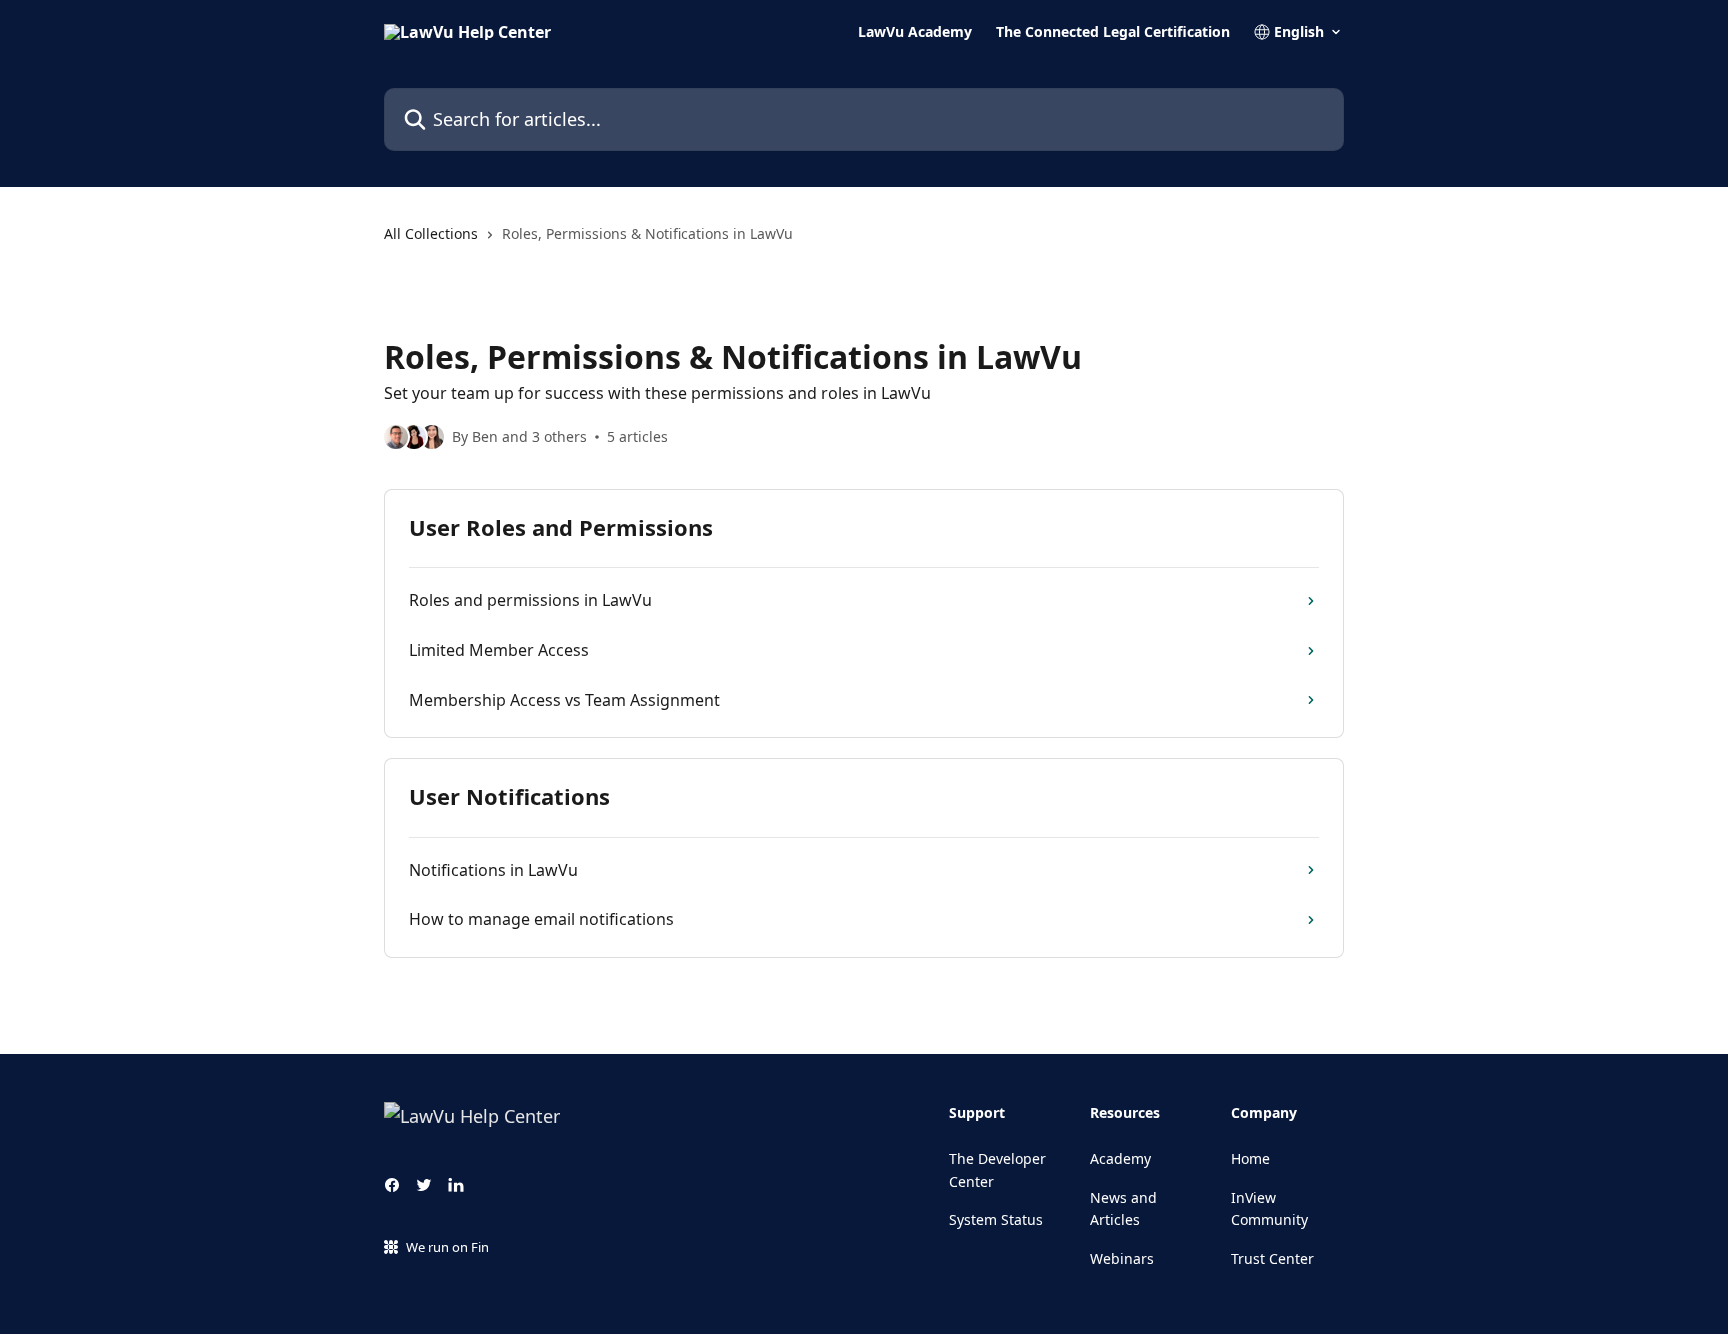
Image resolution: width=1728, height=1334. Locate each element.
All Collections (431, 233)
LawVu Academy (915, 32)
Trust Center (1272, 1258)
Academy (1120, 1158)
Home (1250, 1158)
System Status (996, 1219)
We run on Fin (447, 1247)
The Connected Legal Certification (1113, 32)
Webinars (1122, 1258)
